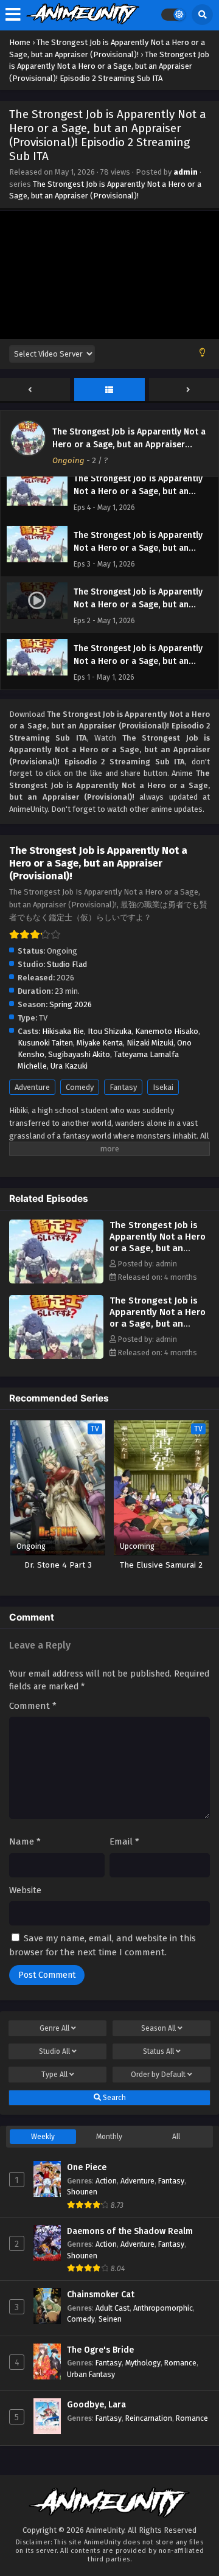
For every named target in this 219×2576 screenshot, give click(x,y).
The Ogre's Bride (100, 2350)
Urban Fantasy (91, 2374)
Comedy (80, 1087)
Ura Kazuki (69, 1066)
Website (25, 1890)
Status (158, 2051)
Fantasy (123, 1087)
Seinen (110, 2319)
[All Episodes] (109, 390)
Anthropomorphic (163, 2308)
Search (113, 2098)
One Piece (87, 2167)
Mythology (143, 2363)
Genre (54, 2028)
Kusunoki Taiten (45, 1043)
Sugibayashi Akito (79, 1054)
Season (158, 2028)
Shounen (82, 2192)
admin (186, 172)
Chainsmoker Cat (101, 2295)
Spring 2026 (71, 1004)
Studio (54, 2051)
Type (54, 2075)
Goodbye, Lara (96, 2405)
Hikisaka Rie (63, 1031)
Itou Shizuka (109, 1031)
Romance (180, 2363)
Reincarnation (149, 2418)
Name (25, 1841)
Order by (158, 2075)
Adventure (32, 1087)
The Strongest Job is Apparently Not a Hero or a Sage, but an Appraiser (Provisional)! (129, 445)
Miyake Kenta (100, 1043)
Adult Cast (113, 2308)
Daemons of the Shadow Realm (130, 2231)
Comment (33, 1706)
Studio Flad (67, 964)
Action (106, 2181)
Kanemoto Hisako (167, 1031)
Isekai (163, 1087)
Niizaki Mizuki (150, 1043)
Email (124, 1841)
